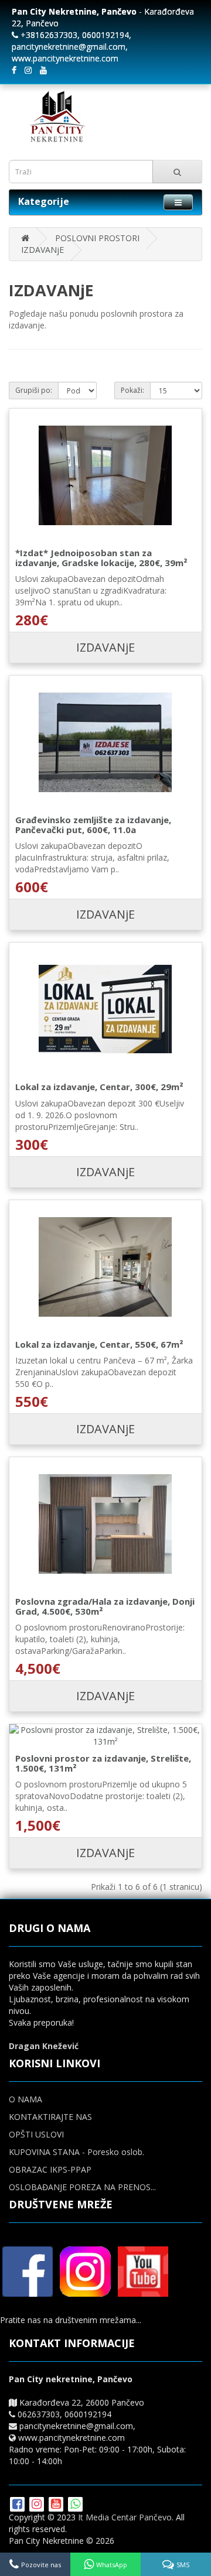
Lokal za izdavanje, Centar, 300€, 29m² (99, 1087)
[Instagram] (38, 2505)
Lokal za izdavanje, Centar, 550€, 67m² (99, 1344)
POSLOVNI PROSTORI (97, 238)
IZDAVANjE (42, 250)
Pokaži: (132, 390)
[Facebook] (18, 2505)
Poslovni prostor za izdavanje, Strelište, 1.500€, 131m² (103, 1763)
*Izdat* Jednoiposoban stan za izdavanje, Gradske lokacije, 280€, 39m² (101, 558)
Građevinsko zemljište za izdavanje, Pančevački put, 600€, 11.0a (93, 825)
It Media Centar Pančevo (125, 2517)
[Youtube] (57, 2505)
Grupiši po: (34, 390)
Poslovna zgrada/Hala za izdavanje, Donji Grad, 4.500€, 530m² (105, 1606)
